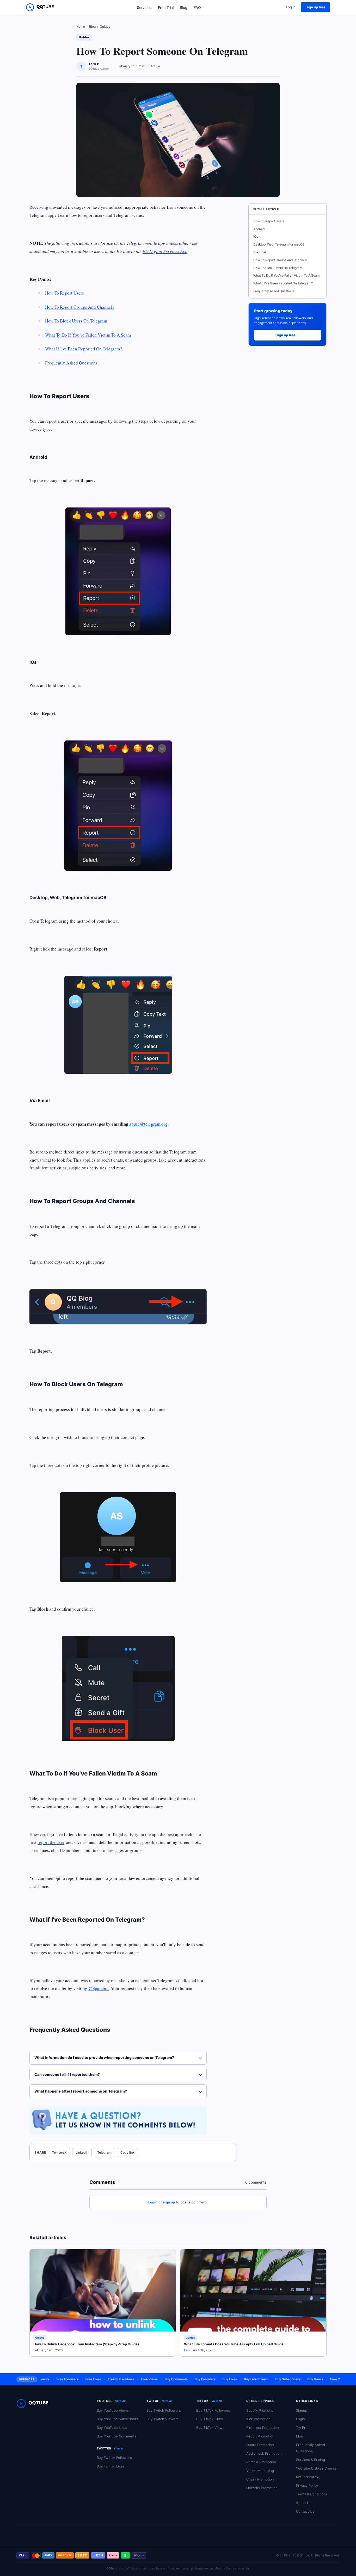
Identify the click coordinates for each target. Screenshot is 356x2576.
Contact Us (305, 2511)
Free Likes (73, 2379)
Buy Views (295, 2379)
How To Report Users (65, 293)
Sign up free (315, 7)
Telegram (104, 2152)
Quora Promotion (260, 2445)
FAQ (197, 7)
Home (81, 26)
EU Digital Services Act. (165, 251)
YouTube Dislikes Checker (317, 2468)
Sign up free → (288, 335)
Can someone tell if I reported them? (67, 2074)
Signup (302, 2410)
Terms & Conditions (312, 2494)
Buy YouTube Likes (112, 2428)
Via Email (260, 252)
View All (120, 2401)
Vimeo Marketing (260, 2471)
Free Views (129, 2379)
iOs (256, 237)
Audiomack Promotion (264, 2453)
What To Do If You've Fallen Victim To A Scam (88, 335)
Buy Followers (185, 2379)
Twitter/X (59, 2152)
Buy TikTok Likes (210, 2419)
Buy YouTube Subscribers (117, 2419)
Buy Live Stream (236, 2379)
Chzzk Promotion (260, 2479)
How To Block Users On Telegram (76, 321)
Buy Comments (156, 2379)
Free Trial (166, 7)
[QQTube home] (40, 7)
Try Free (303, 2428)
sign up (169, 2202)
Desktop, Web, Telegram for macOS (279, 244)
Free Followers (47, 2379)
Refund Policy (307, 2477)
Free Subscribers (101, 2379)
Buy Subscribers (268, 2379)
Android (259, 229)
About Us (304, 2503)
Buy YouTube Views (113, 2410)
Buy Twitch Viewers (162, 2419)
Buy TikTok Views (210, 2428)
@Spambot (99, 1988)
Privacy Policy (307, 2485)
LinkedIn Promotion (262, 2488)
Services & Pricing (311, 2460)
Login (153, 2202)
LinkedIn (82, 2152)
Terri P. (94, 64)
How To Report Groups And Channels (80, 307)
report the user (51, 1842)
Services (144, 7)
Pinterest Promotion (263, 2428)
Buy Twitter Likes (111, 2466)
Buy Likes (210, 2379)
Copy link (127, 2152)
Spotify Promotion (261, 2410)
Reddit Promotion (260, 2436)
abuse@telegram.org (148, 1124)
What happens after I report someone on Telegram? (81, 2091)
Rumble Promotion (261, 2462)
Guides (105, 26)
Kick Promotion (258, 2419)
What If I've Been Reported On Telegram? (84, 349)
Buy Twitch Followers (164, 2410)
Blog (184, 7)
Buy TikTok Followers (213, 2410)
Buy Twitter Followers (114, 2458)
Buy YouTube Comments (116, 2436)
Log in (291, 7)
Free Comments (322, 2379)
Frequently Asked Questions (71, 363)
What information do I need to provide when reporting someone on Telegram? (104, 2057)
